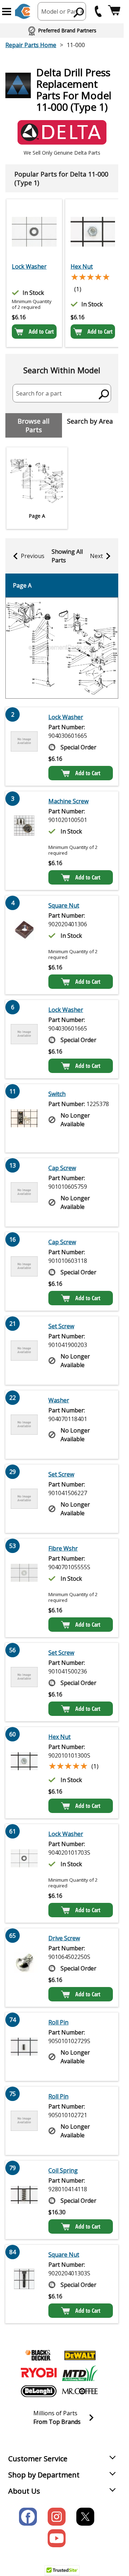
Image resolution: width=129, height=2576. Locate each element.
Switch (57, 1094)
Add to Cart (41, 332)
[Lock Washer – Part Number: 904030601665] (24, 746)
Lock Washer (29, 266)
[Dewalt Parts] (80, 2355)
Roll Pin (58, 2022)
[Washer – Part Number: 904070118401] (24, 1425)
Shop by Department (44, 2475)
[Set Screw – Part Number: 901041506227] (24, 1499)
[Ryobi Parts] (39, 2373)
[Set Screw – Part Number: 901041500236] (24, 1682)
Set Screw (61, 1326)
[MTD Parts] (80, 2373)
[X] (85, 2517)
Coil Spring (63, 2170)
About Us (24, 2491)
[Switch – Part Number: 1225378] (24, 1118)
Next (96, 556)
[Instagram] (57, 2517)
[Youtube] (57, 2538)
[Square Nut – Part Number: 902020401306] (24, 945)
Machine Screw (68, 801)
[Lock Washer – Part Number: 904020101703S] (34, 232)
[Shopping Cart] (114, 11)
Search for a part (39, 393)
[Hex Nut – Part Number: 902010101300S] (93, 232)
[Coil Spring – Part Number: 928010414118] (24, 2200)
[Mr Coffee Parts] (80, 2391)
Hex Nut (82, 266)
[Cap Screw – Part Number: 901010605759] (24, 1192)
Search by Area (90, 421)
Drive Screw (64, 1938)
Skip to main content (62, 28)
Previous (33, 556)
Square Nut (64, 905)
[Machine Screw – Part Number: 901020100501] (24, 841)
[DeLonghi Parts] (39, 2391)
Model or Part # (63, 12)
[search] (79, 12)
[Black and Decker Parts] (39, 2355)
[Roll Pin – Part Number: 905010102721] (24, 2121)
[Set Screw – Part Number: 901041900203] (24, 1351)
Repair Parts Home (31, 45)
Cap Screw (62, 1168)
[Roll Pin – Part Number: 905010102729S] (24, 2047)
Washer (59, 1400)
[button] (7, 12)
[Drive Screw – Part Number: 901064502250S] (24, 1968)
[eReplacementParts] (23, 11)
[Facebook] (28, 2517)
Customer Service (38, 2459)
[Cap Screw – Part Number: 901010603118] (24, 1271)
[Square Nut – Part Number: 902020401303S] (24, 2284)
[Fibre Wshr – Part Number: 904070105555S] (24, 1588)
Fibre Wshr (63, 1548)
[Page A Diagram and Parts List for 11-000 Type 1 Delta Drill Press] (62, 648)
